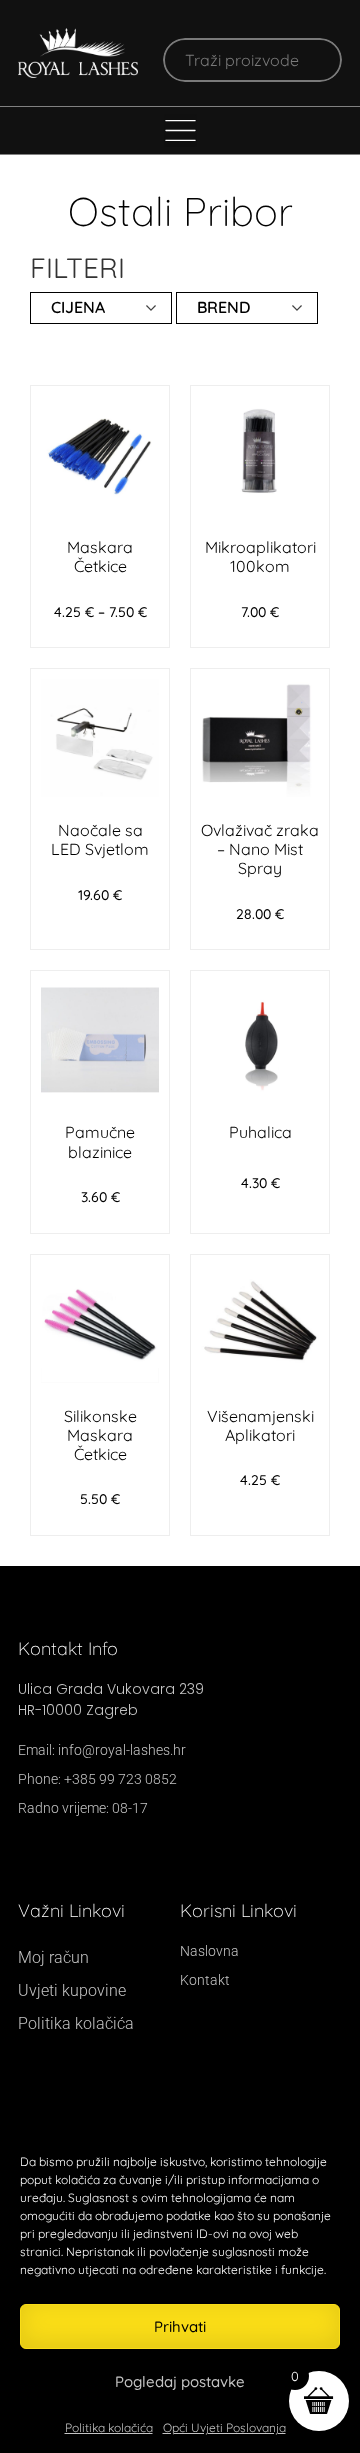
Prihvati (180, 2326)
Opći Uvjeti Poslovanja (224, 2427)
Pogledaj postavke (180, 2381)
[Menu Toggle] (180, 130)
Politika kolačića (109, 2427)
